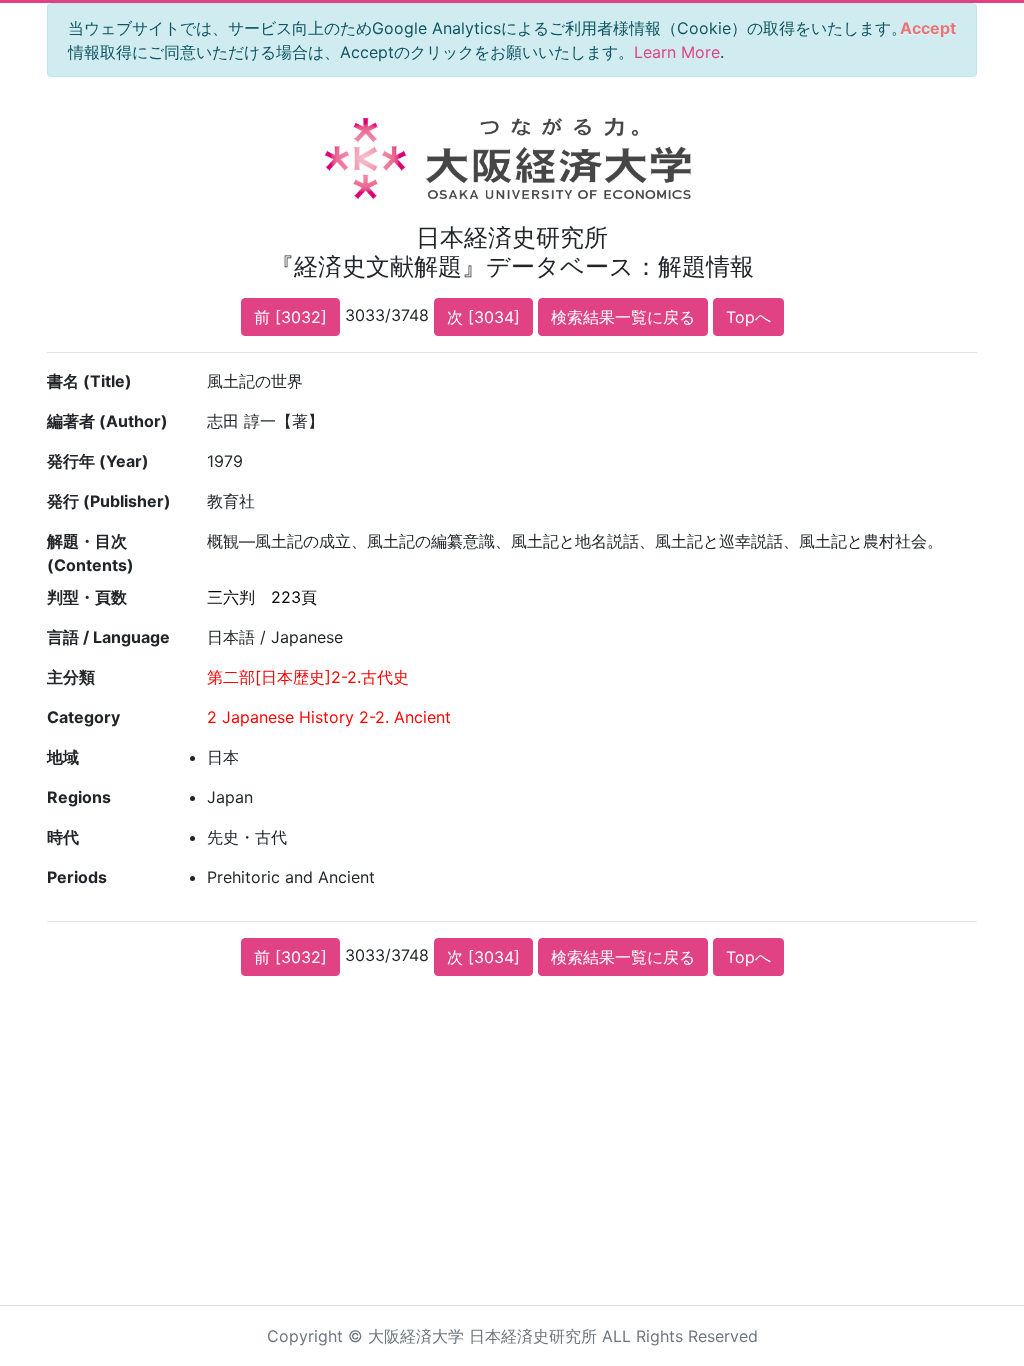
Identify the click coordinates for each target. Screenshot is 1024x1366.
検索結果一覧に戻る (623, 317)
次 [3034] (483, 317)
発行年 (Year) (98, 461)
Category (83, 717)
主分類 (71, 677)
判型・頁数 (87, 597)
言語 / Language (108, 637)
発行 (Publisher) (109, 501)
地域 (63, 757)
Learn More (677, 52)
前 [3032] (290, 317)
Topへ (748, 317)
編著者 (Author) (107, 421)
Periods (77, 877)
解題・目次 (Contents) (90, 553)
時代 (63, 837)
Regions (79, 797)
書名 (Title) (89, 381)
